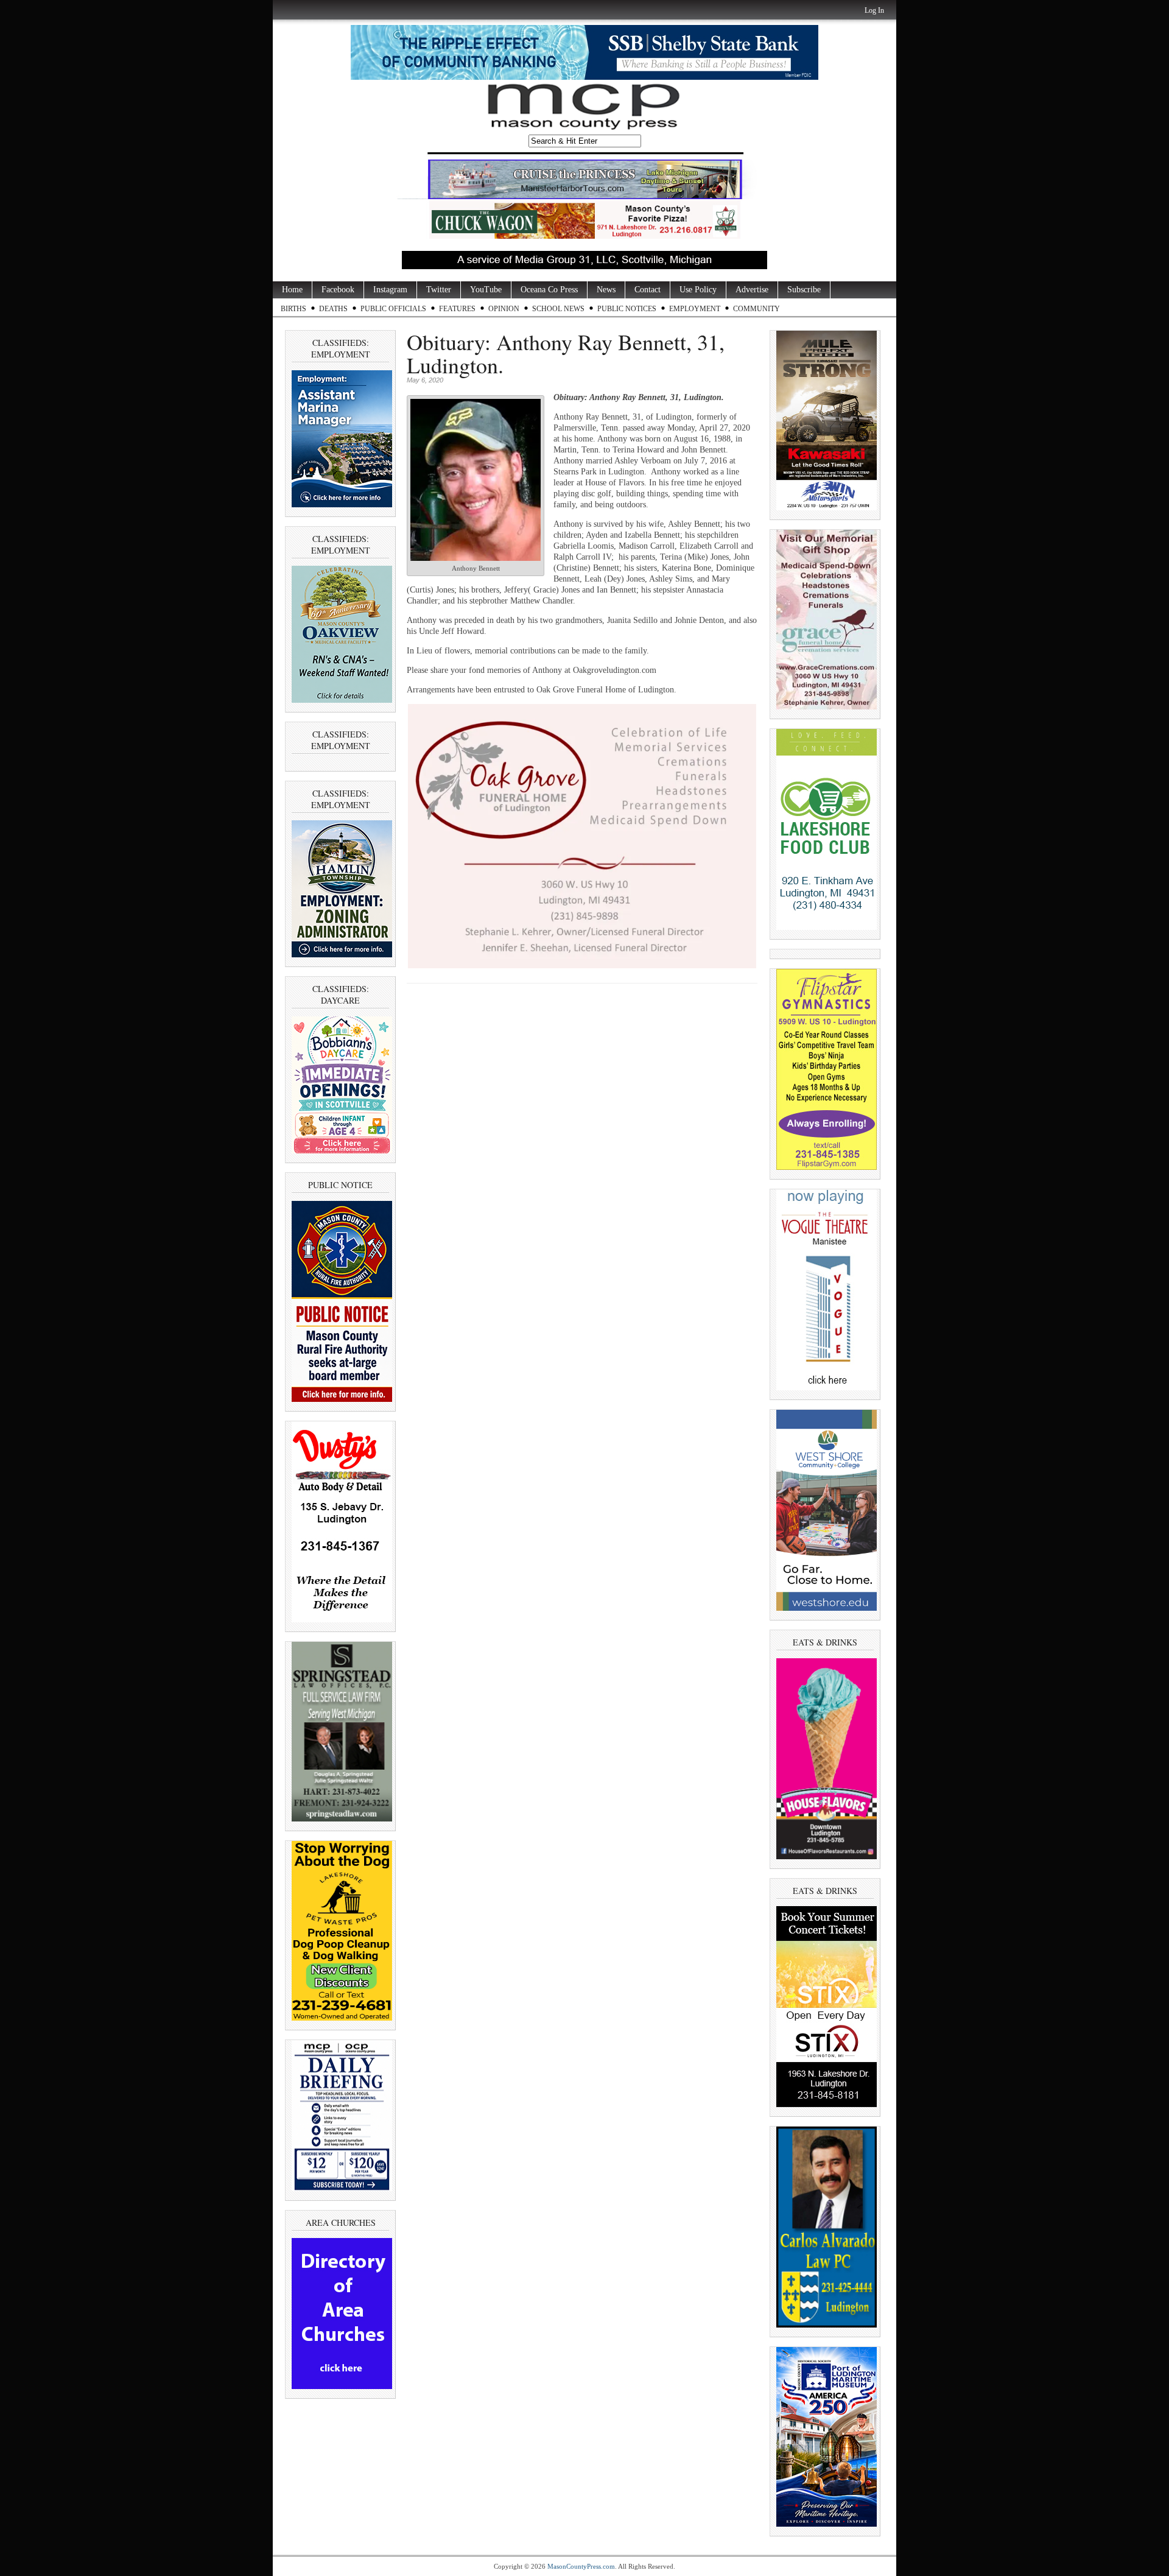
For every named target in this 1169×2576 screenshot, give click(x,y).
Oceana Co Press (549, 290)
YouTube (486, 290)
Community (757, 309)
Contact (648, 290)
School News (558, 309)
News (606, 290)
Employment (695, 309)
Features (457, 309)
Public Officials (393, 309)
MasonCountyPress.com (581, 2566)
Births (293, 309)
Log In (874, 10)
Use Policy (698, 290)
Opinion (504, 309)
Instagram (390, 290)
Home (292, 290)
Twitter (439, 290)
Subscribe (804, 290)
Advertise (752, 290)
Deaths (333, 309)
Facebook (338, 290)
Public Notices (627, 309)
